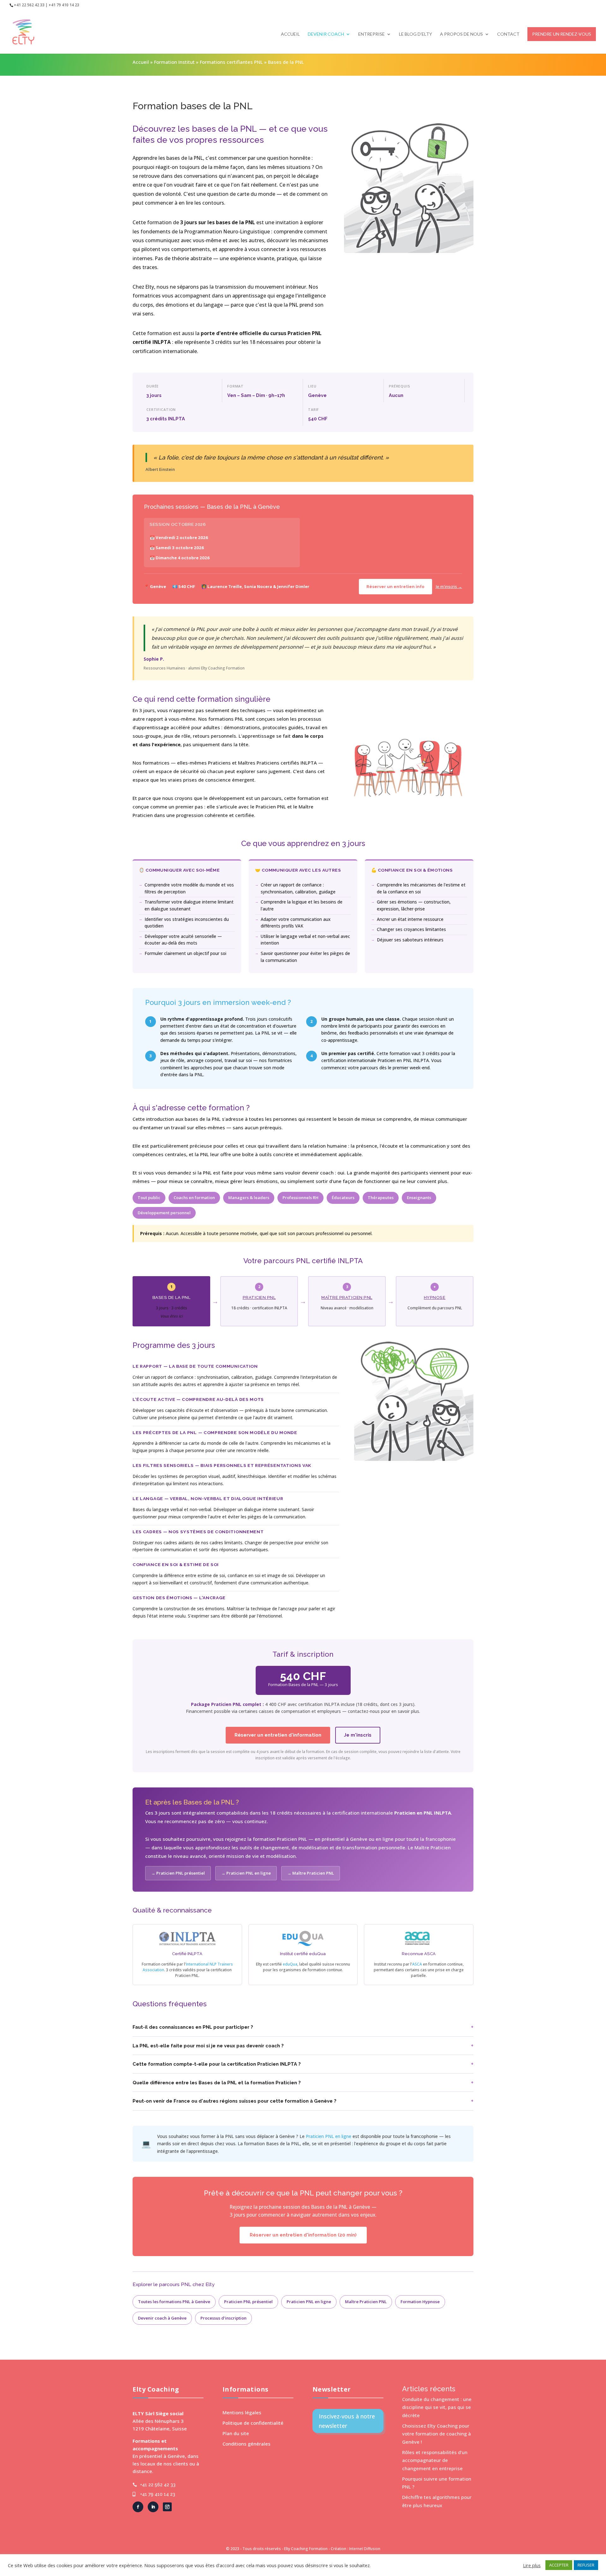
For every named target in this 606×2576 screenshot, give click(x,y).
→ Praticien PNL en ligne (246, 1873)
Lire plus (532, 2565)
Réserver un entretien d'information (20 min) (303, 2235)
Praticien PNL (259, 1297)
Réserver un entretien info (395, 586)
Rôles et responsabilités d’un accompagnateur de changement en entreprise (435, 2460)
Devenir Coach (326, 34)
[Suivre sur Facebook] (138, 2507)
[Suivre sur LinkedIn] (153, 2507)
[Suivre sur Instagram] (167, 2507)
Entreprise (371, 34)
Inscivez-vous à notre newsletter (347, 2421)
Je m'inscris (358, 1735)
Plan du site (236, 2433)
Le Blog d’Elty (416, 34)
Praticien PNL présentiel (248, 2302)
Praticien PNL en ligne (329, 2136)
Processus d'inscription (223, 2318)
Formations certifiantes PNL (231, 62)
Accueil (290, 34)
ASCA (417, 1964)
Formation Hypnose (420, 2302)
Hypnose (435, 1297)
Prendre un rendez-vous (562, 34)
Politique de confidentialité (253, 2423)
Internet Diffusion (365, 2549)
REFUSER (586, 2565)
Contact (508, 34)
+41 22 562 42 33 (158, 2485)
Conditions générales (247, 2444)
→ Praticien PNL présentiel (178, 1873)
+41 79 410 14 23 (158, 2494)
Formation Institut (174, 62)
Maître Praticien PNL (347, 1297)
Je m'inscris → (449, 586)
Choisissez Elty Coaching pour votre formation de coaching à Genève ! (437, 2434)
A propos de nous (461, 34)
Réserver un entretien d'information (278, 1735)
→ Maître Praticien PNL (311, 1873)
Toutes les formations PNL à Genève (174, 2302)
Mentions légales (242, 2412)
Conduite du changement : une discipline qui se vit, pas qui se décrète (437, 2407)
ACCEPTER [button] (559, 2565)
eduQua (290, 1964)
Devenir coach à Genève (162, 2318)
